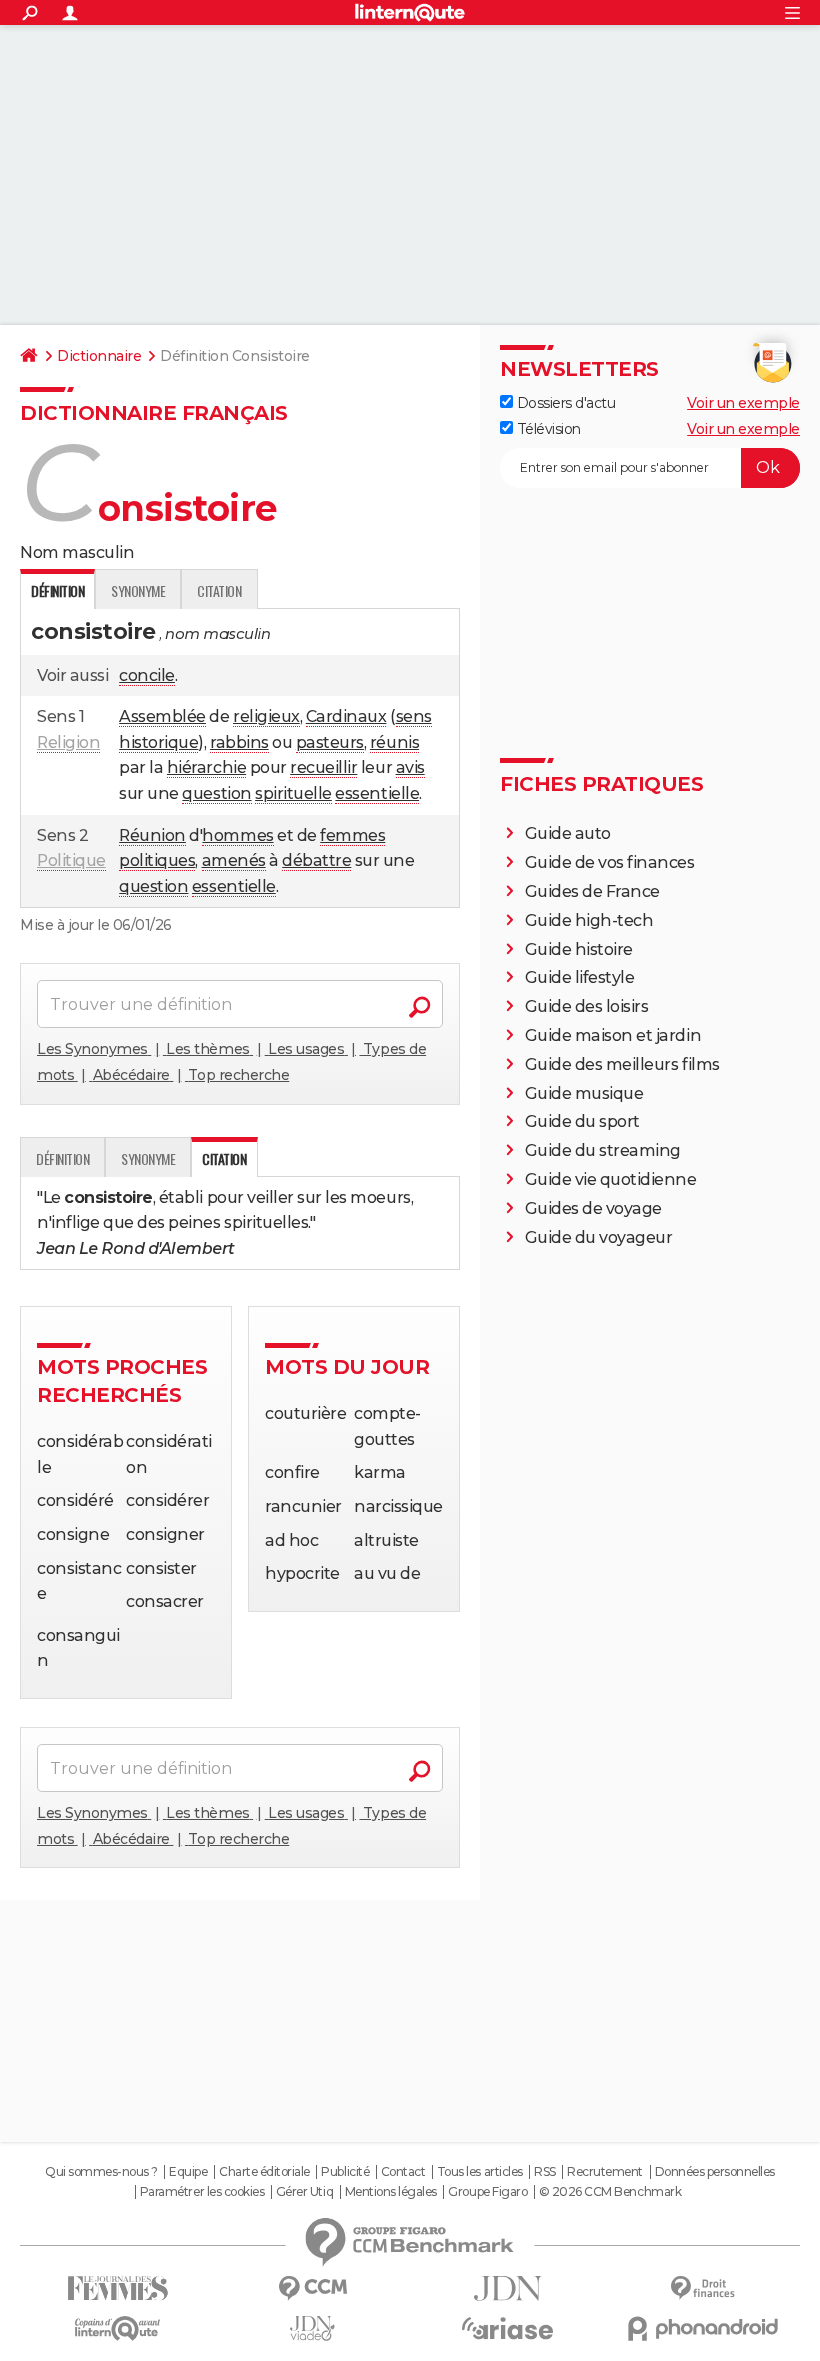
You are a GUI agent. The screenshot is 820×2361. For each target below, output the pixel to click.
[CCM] (312, 2288)
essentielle (377, 793)
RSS (545, 2172)
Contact (403, 2172)
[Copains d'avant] (117, 2328)
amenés (234, 860)
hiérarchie (206, 767)
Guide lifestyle (580, 977)
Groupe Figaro (487, 2192)
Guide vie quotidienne (611, 1179)
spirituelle (293, 793)
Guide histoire (579, 949)
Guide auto (568, 833)
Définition (62, 1158)
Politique (71, 860)
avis (410, 767)
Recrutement (605, 2172)
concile (147, 675)
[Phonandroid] (702, 2328)
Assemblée (162, 716)
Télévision (547, 429)
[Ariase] (507, 2328)
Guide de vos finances (610, 862)
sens (414, 716)
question (216, 793)
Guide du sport (582, 1121)
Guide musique (584, 1093)
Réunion (152, 835)
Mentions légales (391, 2192)
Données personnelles (715, 2172)
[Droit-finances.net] (702, 2288)
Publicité (345, 2172)
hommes (237, 835)
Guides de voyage (593, 1208)
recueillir (323, 767)
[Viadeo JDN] (312, 2328)
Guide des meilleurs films (622, 1064)
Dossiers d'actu (564, 403)
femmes (352, 835)
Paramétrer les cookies (202, 2192)
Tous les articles (480, 2172)
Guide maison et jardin (613, 1035)
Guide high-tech (589, 920)
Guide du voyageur (599, 1237)
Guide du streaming (603, 1150)
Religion (68, 742)
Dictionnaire (99, 356)
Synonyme (138, 590)
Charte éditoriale (264, 2172)
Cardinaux (346, 716)
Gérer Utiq (304, 2192)
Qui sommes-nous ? (101, 2172)
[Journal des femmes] (117, 2288)
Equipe (188, 2172)
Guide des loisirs (587, 1006)
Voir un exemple (743, 403)
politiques (157, 860)
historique (158, 742)
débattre (316, 860)
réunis (394, 742)
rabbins (239, 742)
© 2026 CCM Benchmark (610, 2192)
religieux (266, 716)
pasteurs (330, 742)
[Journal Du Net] (507, 2288)
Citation (219, 590)
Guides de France (592, 891)
